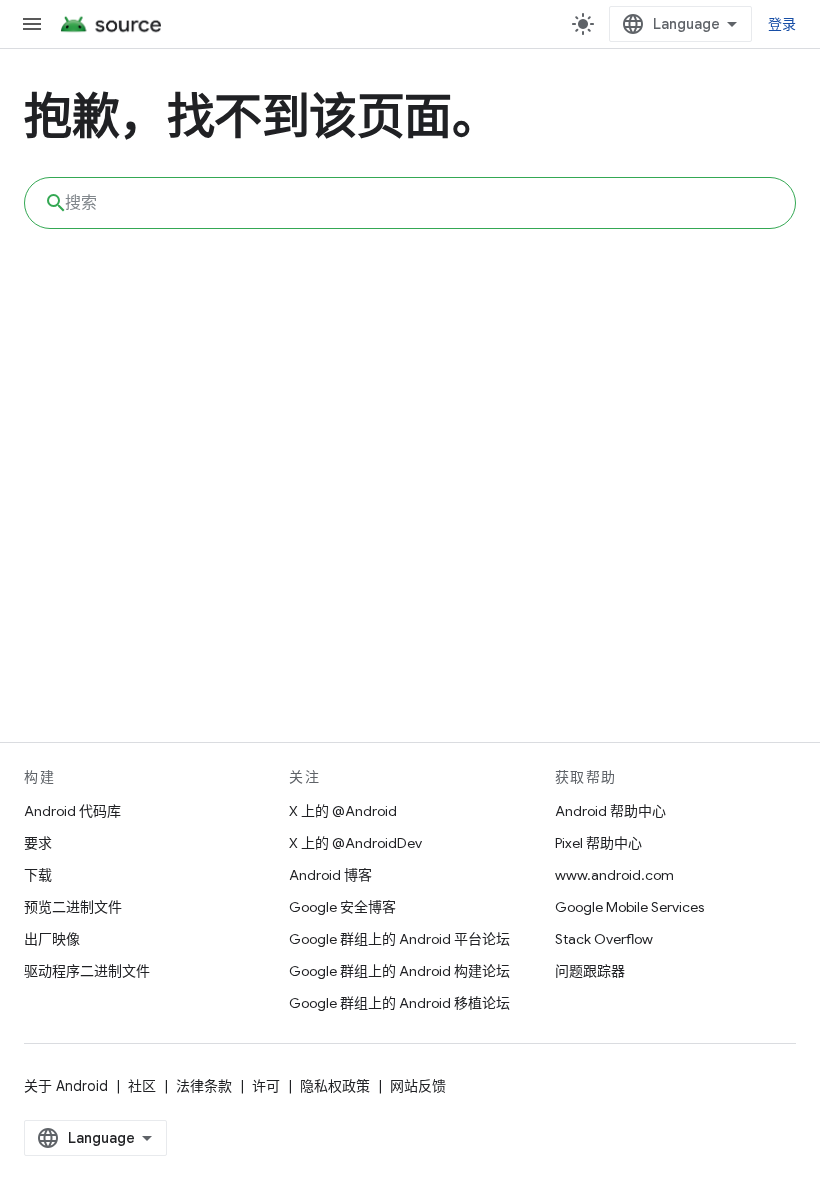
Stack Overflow (604, 939)
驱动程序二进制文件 (87, 971)
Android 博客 (330, 875)
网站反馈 (418, 1086)
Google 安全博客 (342, 907)
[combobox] (410, 203)
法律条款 (204, 1086)
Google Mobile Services (629, 907)
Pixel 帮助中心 (598, 843)
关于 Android (66, 1086)
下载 (38, 875)
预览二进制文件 (73, 907)
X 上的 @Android (343, 811)
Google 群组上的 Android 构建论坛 (399, 971)
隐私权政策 (335, 1086)
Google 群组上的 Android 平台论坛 (399, 939)
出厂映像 (52, 939)
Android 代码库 (72, 811)
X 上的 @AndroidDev (355, 843)
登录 (782, 24)
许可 (266, 1086)
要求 (38, 843)
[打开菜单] (32, 24)
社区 (142, 1086)
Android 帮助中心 (610, 811)
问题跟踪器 (590, 971)
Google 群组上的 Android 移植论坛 (399, 1003)
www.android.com (614, 875)
